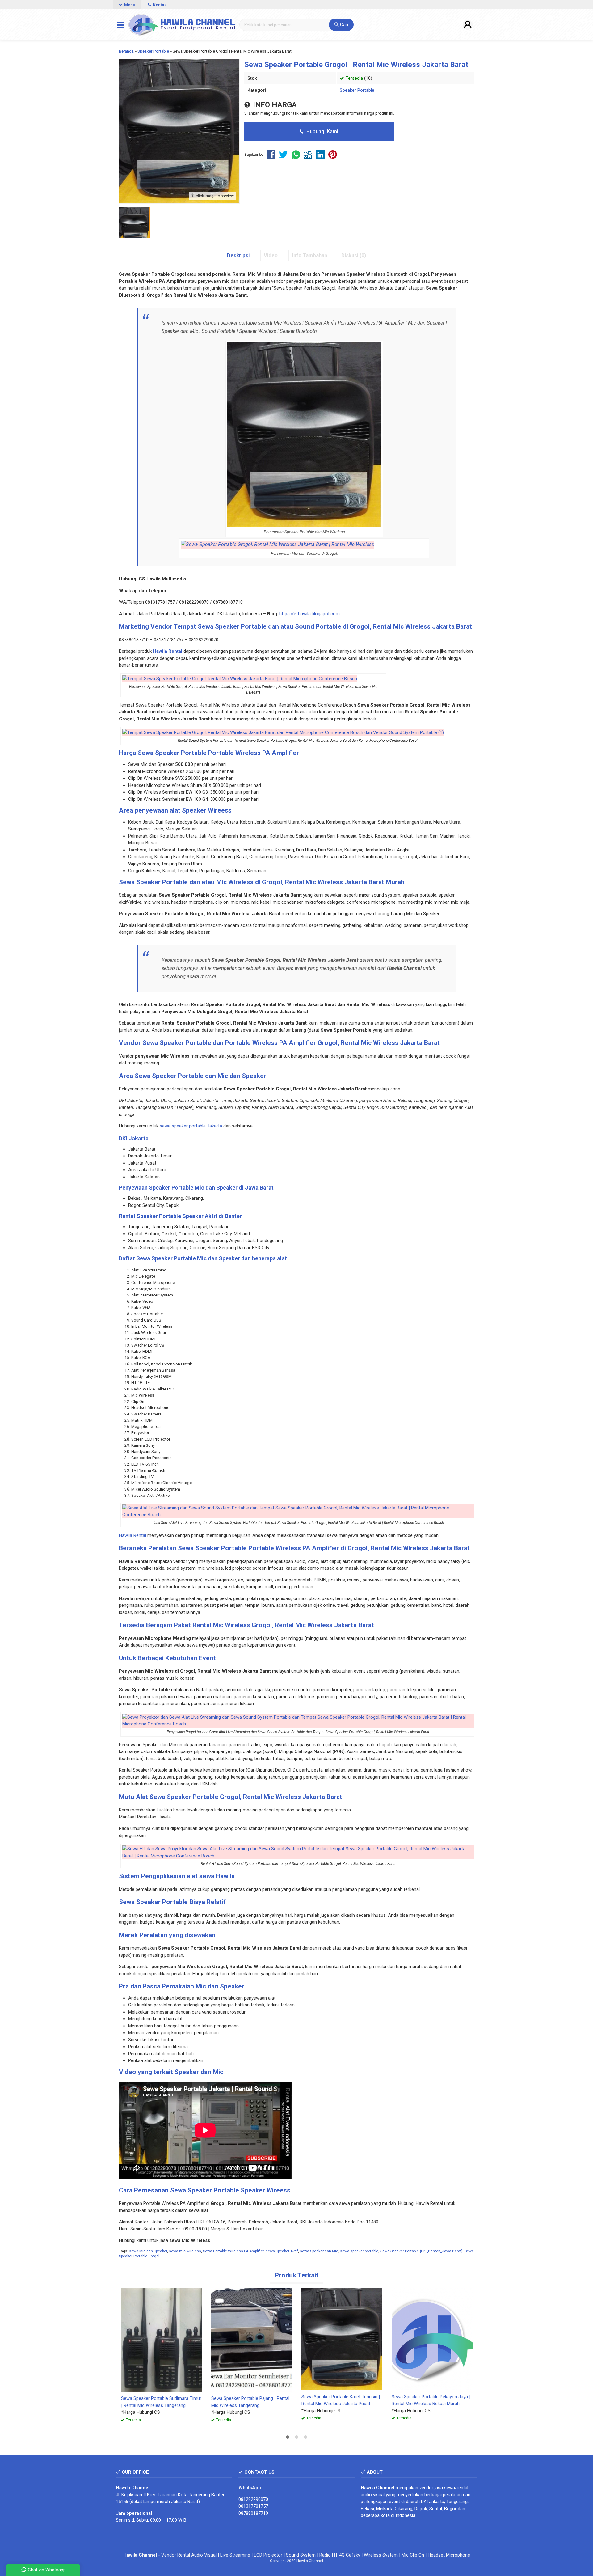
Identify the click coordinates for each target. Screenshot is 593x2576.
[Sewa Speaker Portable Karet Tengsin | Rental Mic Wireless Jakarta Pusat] (342, 2339)
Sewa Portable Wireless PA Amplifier (233, 2251)
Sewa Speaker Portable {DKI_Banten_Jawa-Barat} (421, 2251)
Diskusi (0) (354, 255)
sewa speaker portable (359, 2251)
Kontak (159, 5)
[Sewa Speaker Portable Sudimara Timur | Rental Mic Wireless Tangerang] (162, 2339)
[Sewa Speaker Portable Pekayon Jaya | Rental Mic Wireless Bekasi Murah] (432, 2339)
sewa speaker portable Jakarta (191, 1126)
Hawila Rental (132, 1535)
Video (271, 255)
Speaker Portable (357, 90)
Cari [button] (343, 25)
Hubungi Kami (322, 132)
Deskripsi (238, 255)
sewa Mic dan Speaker (148, 2251)
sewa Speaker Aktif (282, 2251)
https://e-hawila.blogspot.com (309, 614)
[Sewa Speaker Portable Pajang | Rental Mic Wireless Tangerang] (252, 2339)
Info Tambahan (309, 255)
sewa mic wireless (185, 2251)
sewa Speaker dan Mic (319, 2251)
